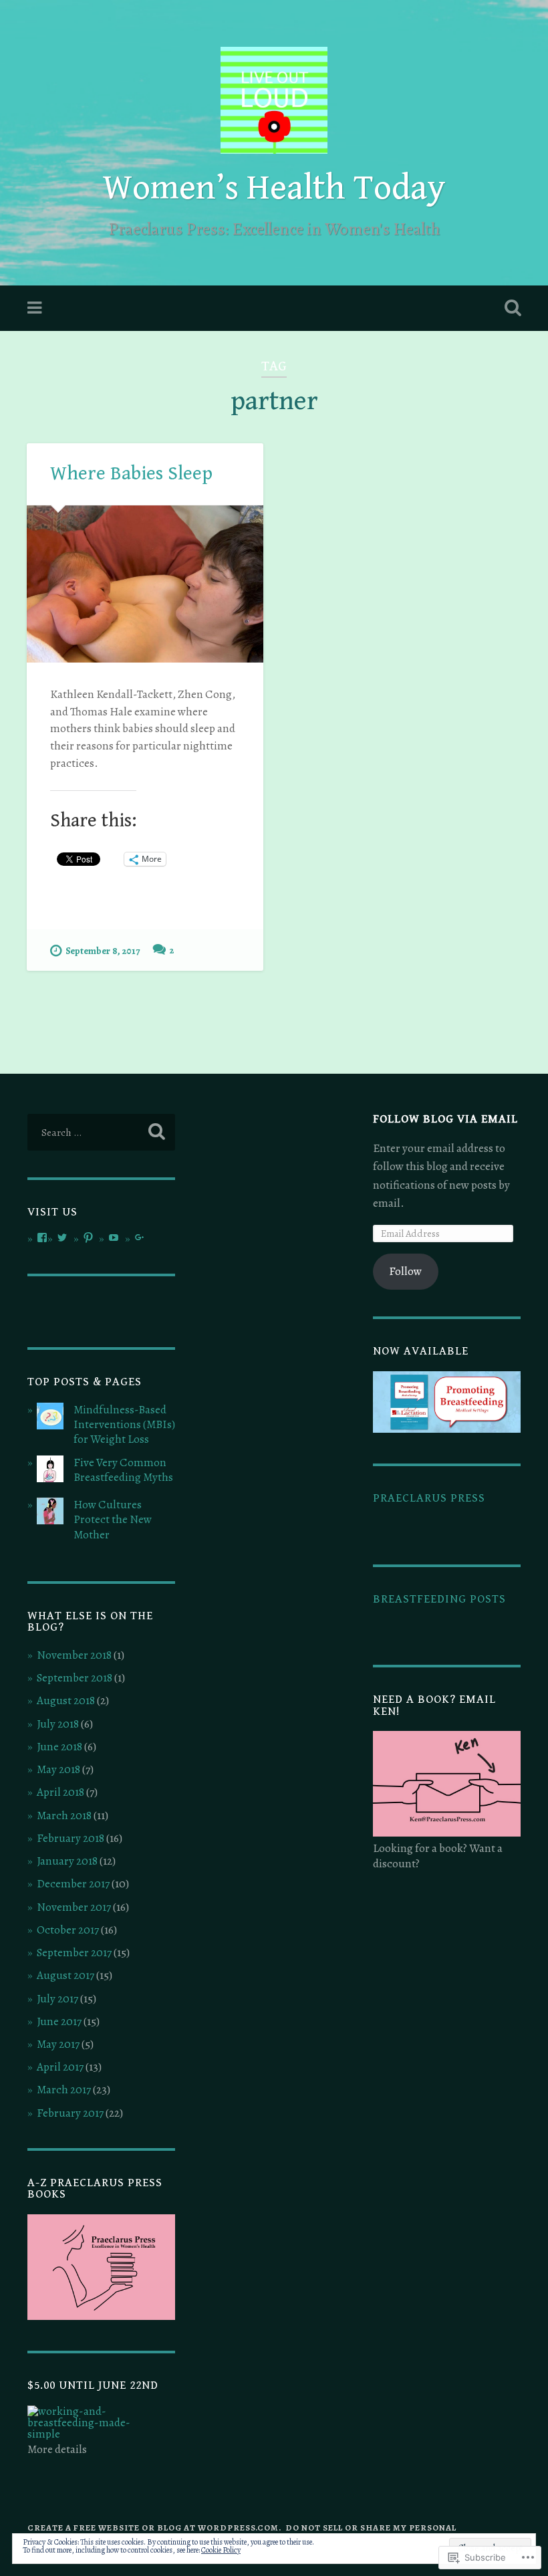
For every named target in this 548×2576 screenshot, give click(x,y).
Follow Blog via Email (445, 1119)
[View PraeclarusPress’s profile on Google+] (140, 1238)
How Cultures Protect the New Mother (113, 1519)
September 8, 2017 (103, 951)
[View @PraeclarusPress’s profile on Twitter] (62, 1238)
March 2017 (64, 2090)
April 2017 (60, 2067)
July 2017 (57, 1999)
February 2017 (70, 2113)
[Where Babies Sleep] (145, 584)
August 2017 (65, 1975)
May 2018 (58, 1769)
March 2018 (64, 1816)
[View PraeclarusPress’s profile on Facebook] (42, 1238)
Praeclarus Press (429, 1498)
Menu (36, 308)
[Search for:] (101, 1132)
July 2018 (58, 1724)
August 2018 (66, 1701)
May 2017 (58, 2044)
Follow (405, 1271)
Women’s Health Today (274, 188)
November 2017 (74, 1907)
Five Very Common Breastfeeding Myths (123, 1470)
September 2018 (75, 1678)
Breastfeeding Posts (439, 1599)
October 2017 (68, 1930)
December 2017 (73, 1884)
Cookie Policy (221, 2550)
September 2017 (74, 1953)
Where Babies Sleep (131, 473)
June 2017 (59, 2021)
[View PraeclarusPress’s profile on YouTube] (114, 1238)
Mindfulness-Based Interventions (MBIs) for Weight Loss (124, 1424)
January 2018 (67, 1861)
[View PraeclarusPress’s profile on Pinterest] (88, 1238)
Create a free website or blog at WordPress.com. (154, 2528)
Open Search (510, 308)
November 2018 (74, 1655)
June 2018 (59, 1747)
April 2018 (60, 1792)
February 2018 (71, 1838)
